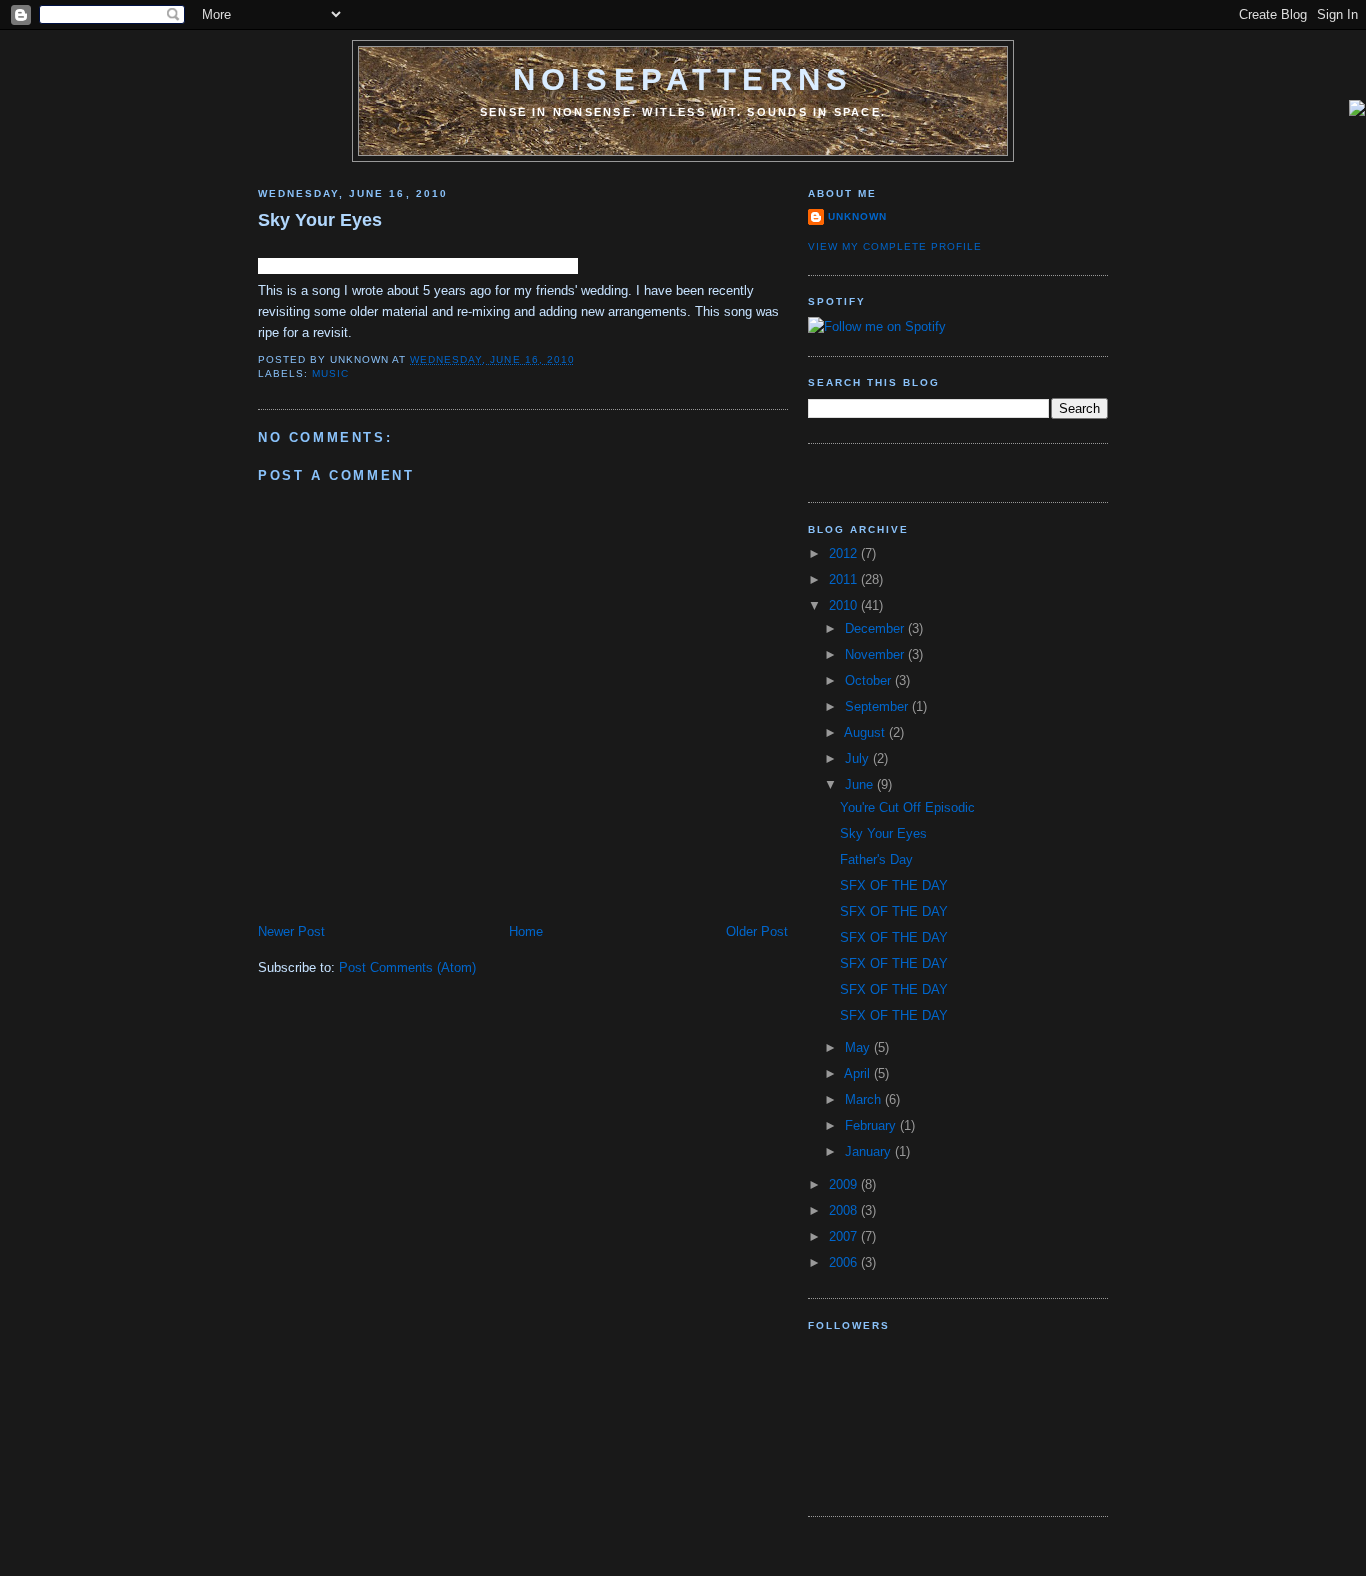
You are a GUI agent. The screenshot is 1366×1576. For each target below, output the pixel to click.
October (870, 680)
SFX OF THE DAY (894, 885)
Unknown (857, 216)
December (876, 628)
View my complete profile (895, 246)
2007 (845, 1236)
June (861, 784)
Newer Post (291, 931)
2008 (845, 1210)
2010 (845, 605)
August (866, 732)
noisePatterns (683, 79)
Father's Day (876, 859)
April (859, 1073)
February (872, 1125)
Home (526, 931)
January (870, 1151)
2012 (845, 553)
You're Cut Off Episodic (907, 807)
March (865, 1099)
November (876, 654)
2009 (845, 1184)
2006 (845, 1262)
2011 (845, 579)
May (859, 1047)
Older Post (757, 931)
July (859, 758)
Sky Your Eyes (320, 220)
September (878, 706)
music (330, 373)
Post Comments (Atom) (407, 967)
